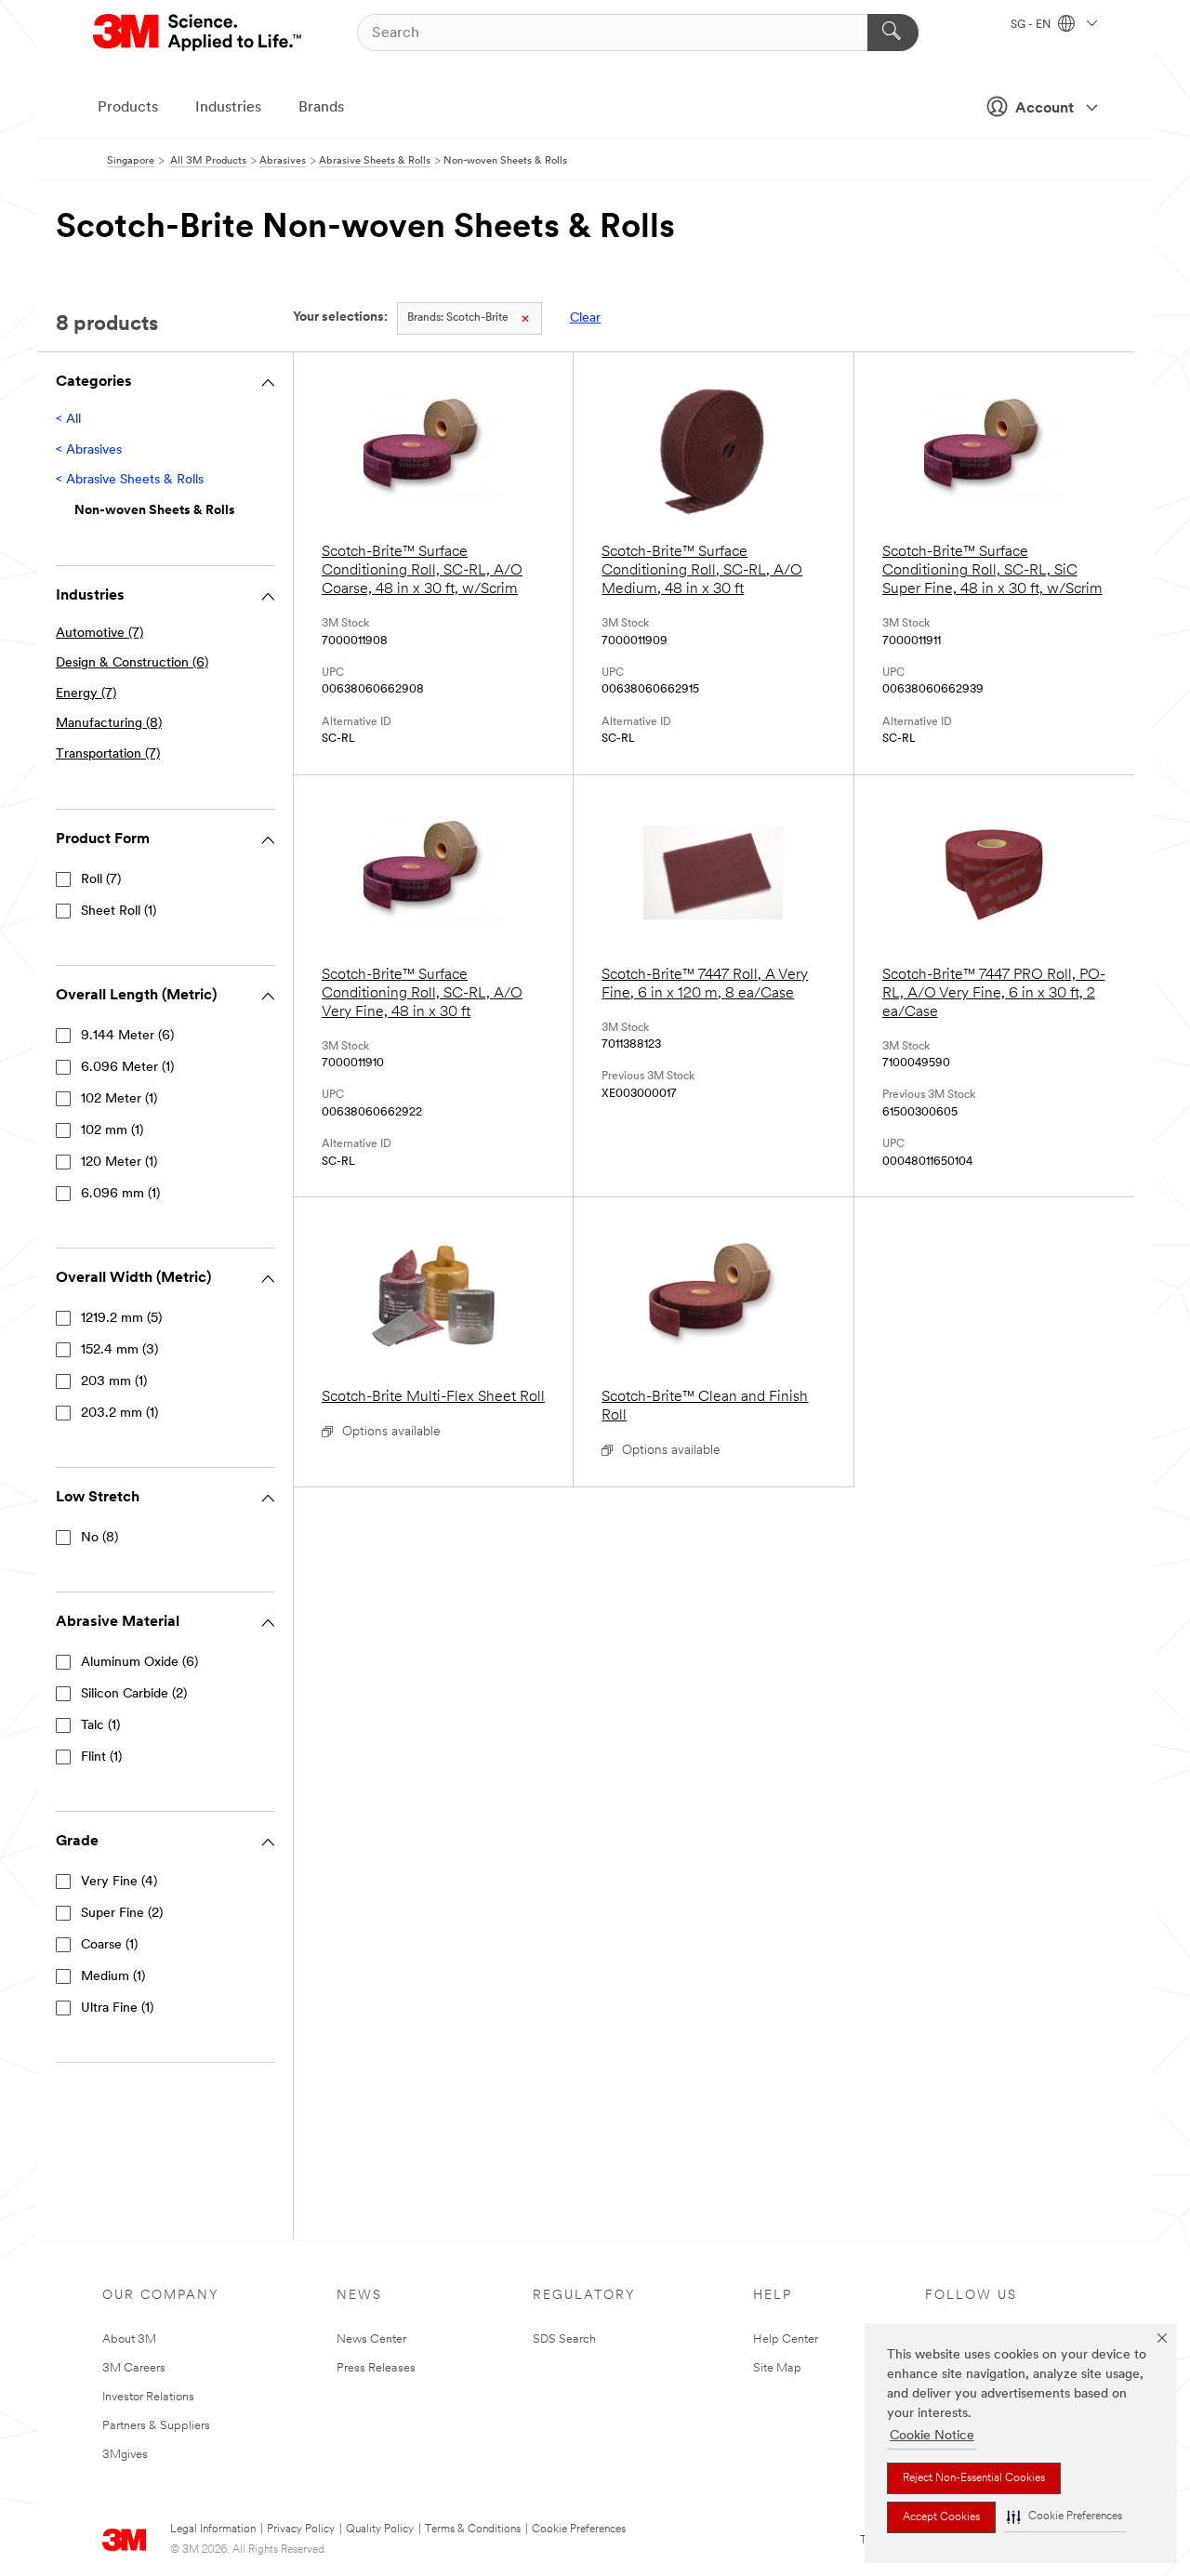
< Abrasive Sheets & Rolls (130, 480)
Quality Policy (380, 2530)
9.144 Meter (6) (127, 1036)
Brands (321, 108)
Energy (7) (86, 694)
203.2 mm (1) (119, 1413)
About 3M (129, 2339)
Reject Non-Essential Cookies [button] (974, 2478)
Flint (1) (101, 1757)
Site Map (777, 2368)
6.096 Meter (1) (127, 1068)
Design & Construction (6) (132, 663)
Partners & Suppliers (156, 2426)
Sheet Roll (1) (119, 912)
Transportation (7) (108, 754)
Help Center (786, 2339)
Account (1045, 109)
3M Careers (134, 2368)
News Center (371, 2339)
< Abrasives (89, 450)
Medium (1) (113, 1977)
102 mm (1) (112, 1131)
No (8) (99, 1538)
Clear (585, 318)
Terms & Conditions (473, 2530)
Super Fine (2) (122, 1914)
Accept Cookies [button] (941, 2517)
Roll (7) (101, 880)
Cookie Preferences (579, 2530)
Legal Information (213, 2530)
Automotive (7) (99, 634)
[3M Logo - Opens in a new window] (198, 33)
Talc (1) (100, 1726)
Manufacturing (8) (109, 724)
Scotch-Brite (458, 318)
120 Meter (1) (119, 1163)
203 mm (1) (114, 1382)
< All (68, 420)
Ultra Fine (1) (117, 2008)
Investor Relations (148, 2397)
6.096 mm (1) (120, 1194)
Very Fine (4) (119, 1882)
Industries (228, 108)
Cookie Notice (932, 2436)
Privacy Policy (301, 2530)
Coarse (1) (109, 1945)
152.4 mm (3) (119, 1350)
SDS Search (564, 2339)
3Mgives (125, 2455)
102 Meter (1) (119, 1099)
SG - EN (1032, 25)
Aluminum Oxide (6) (139, 1663)
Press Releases (376, 2368)
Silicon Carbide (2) (134, 1694)
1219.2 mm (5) (121, 1319)
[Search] (893, 33)
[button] (1064, 2517)
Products (128, 108)
